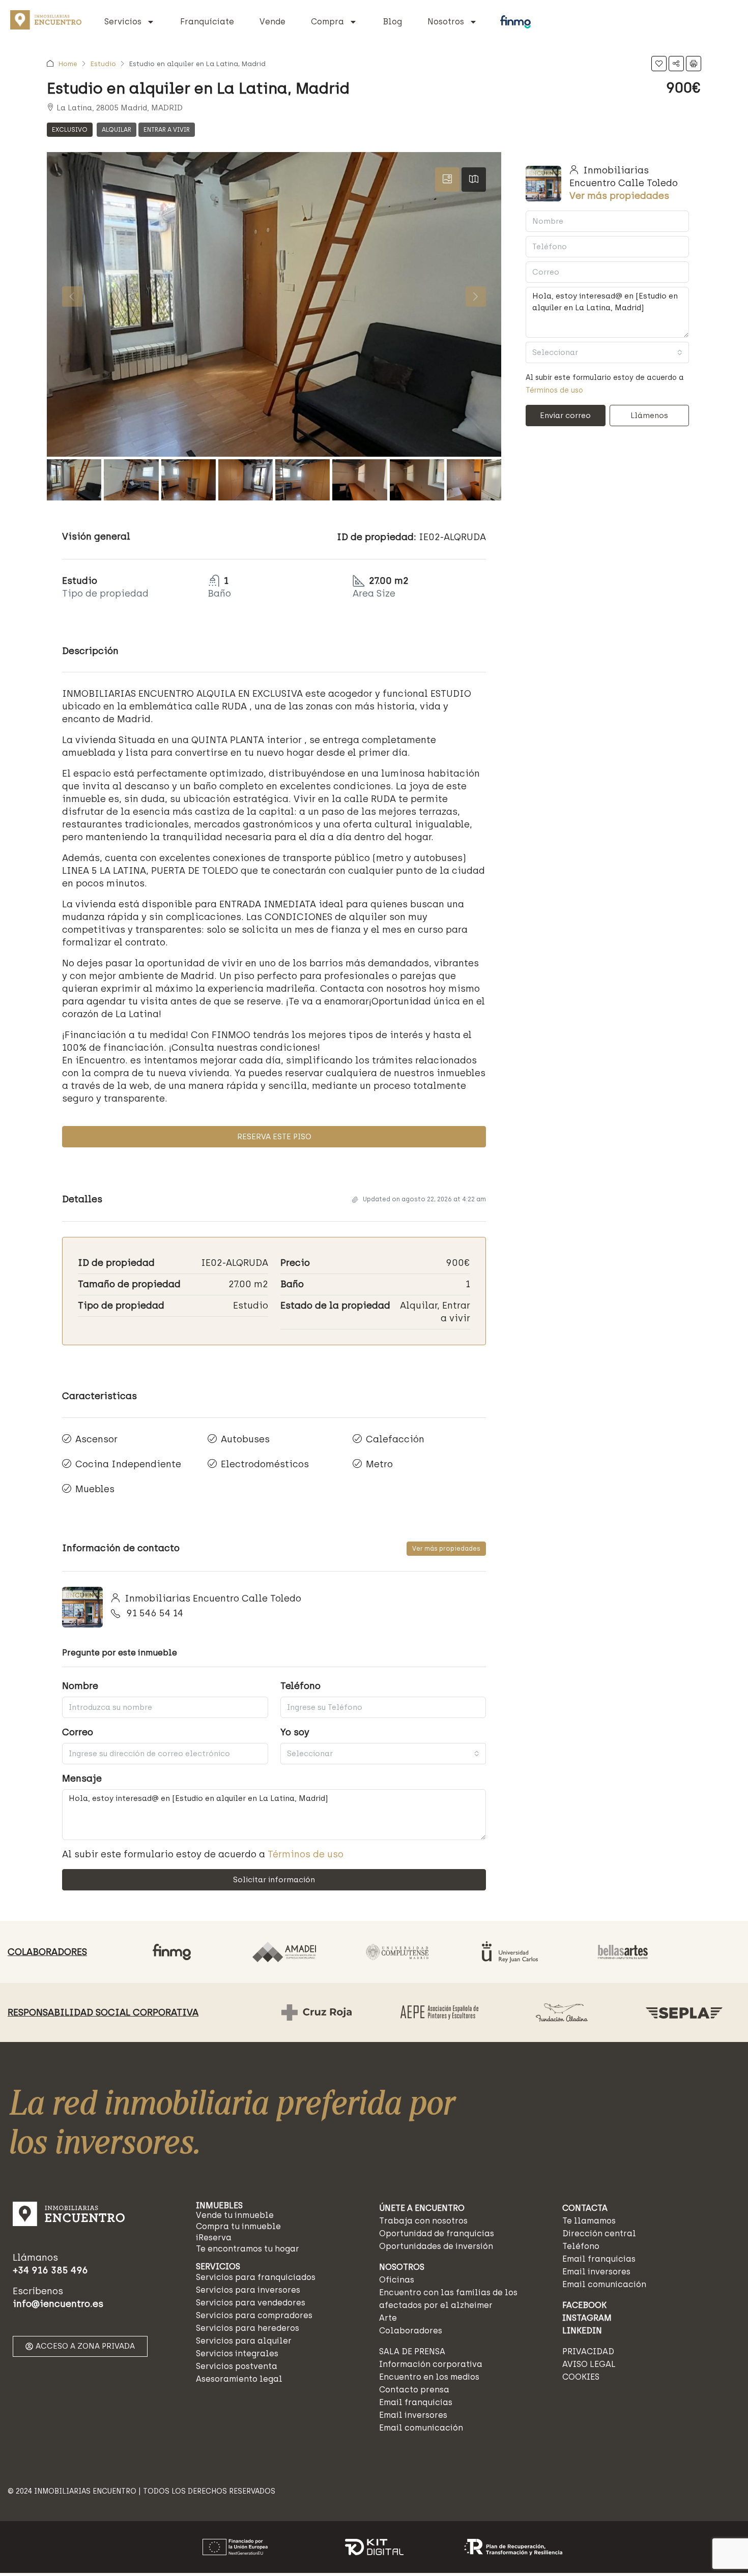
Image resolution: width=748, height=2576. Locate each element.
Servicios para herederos (248, 2328)
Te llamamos (589, 2221)
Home (68, 64)
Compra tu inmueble (238, 2226)
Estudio (103, 64)
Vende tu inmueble (235, 2215)
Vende (272, 22)
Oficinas (397, 2280)
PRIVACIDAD (588, 2351)
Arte (388, 2318)
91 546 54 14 (155, 1613)
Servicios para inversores (248, 2290)
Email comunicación (421, 2428)
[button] (659, 64)
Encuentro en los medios (429, 2377)
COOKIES (581, 2377)
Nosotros (446, 22)
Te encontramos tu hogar (248, 2249)
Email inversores (413, 2415)
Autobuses (245, 1439)
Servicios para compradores (254, 2315)
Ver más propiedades (446, 1549)
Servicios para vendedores (251, 2303)
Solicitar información (274, 1880)
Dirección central (599, 2233)
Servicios (123, 22)
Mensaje (82, 1779)
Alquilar (117, 130)
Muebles (95, 1489)
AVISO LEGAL (589, 2364)
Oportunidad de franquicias (437, 2233)
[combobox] (383, 1754)
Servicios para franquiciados (256, 2277)
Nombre (80, 1686)
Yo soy (295, 1732)
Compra (327, 22)
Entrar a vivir (167, 130)
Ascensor (96, 1439)
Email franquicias (416, 2402)
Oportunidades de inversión (436, 2246)
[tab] (447, 180)
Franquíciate (207, 22)
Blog (392, 22)
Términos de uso (306, 1854)
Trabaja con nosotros (423, 2221)
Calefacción (395, 1439)
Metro (379, 1464)
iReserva (214, 2238)
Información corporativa (431, 2364)
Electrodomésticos (265, 1464)
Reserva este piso (274, 1137)
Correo (78, 1732)
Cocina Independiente (128, 1464)
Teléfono (300, 1686)
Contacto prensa (414, 2390)
